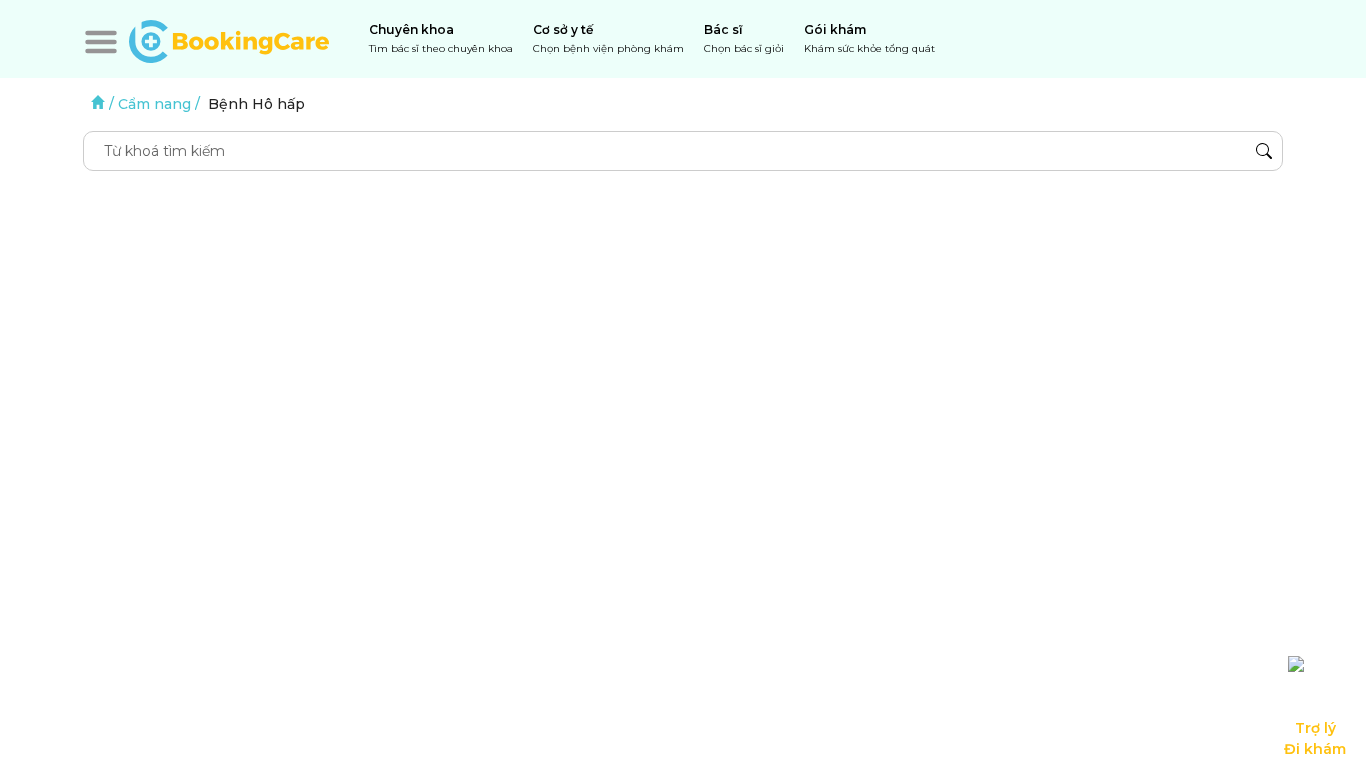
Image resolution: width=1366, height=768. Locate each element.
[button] (101, 42)
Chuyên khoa (441, 38)
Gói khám (869, 38)
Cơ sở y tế (608, 38)
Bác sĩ (744, 38)
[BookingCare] (229, 39)
